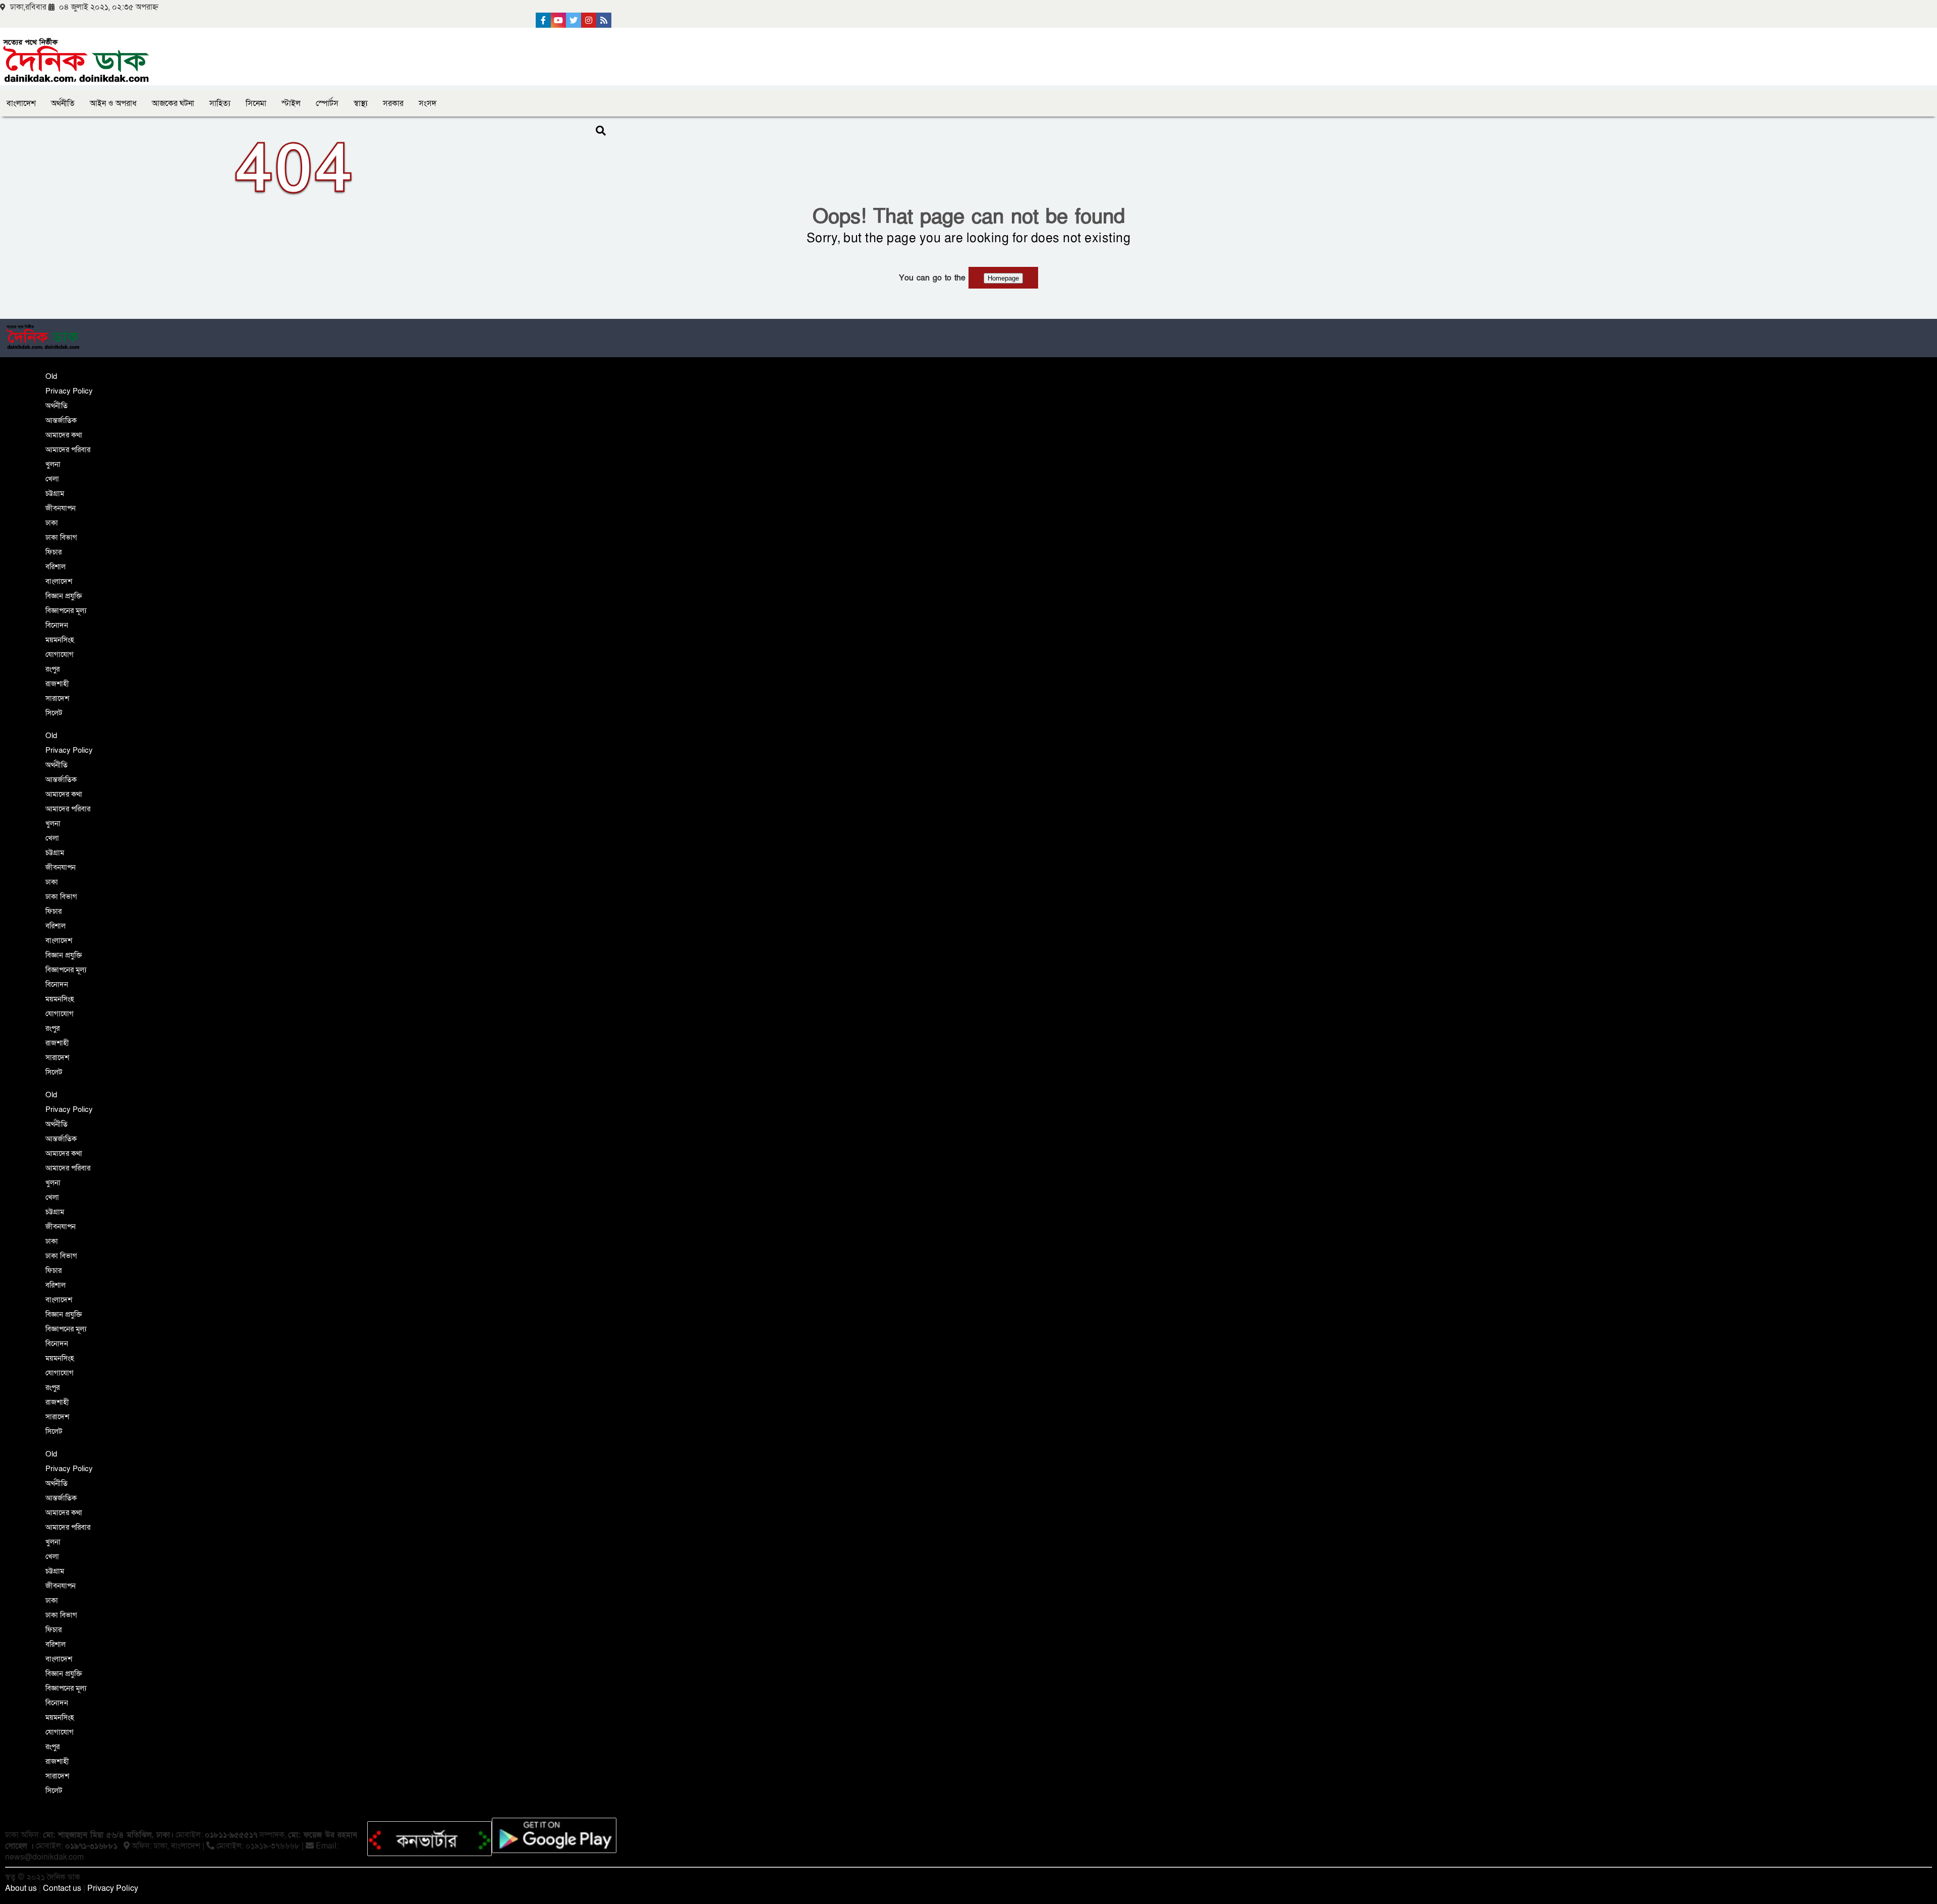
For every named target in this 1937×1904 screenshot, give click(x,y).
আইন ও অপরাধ (113, 103)
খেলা (52, 479)
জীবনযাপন (61, 508)
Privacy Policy (69, 391)
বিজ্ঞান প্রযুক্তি (64, 596)
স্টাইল (291, 103)
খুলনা (53, 464)
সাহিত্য (220, 103)
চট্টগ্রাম (55, 493)
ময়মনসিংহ (60, 640)
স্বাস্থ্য (361, 103)
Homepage (1003, 278)
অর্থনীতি (63, 103)
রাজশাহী (57, 684)
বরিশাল (55, 567)
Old (51, 376)
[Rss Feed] (604, 20)
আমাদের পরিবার (68, 450)
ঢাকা (52, 523)
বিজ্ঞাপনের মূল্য (66, 610)
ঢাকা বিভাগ (61, 537)
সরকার (393, 103)
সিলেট (54, 713)
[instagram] (589, 20)
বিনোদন (57, 625)
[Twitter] (574, 20)
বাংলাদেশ (21, 103)
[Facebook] (543, 20)
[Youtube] (558, 20)
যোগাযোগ (60, 654)
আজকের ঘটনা (173, 103)
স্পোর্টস (327, 103)
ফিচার (53, 552)
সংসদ (428, 103)
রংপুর (52, 669)
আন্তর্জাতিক (61, 420)
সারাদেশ (57, 698)
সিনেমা (256, 103)
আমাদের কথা (64, 435)
